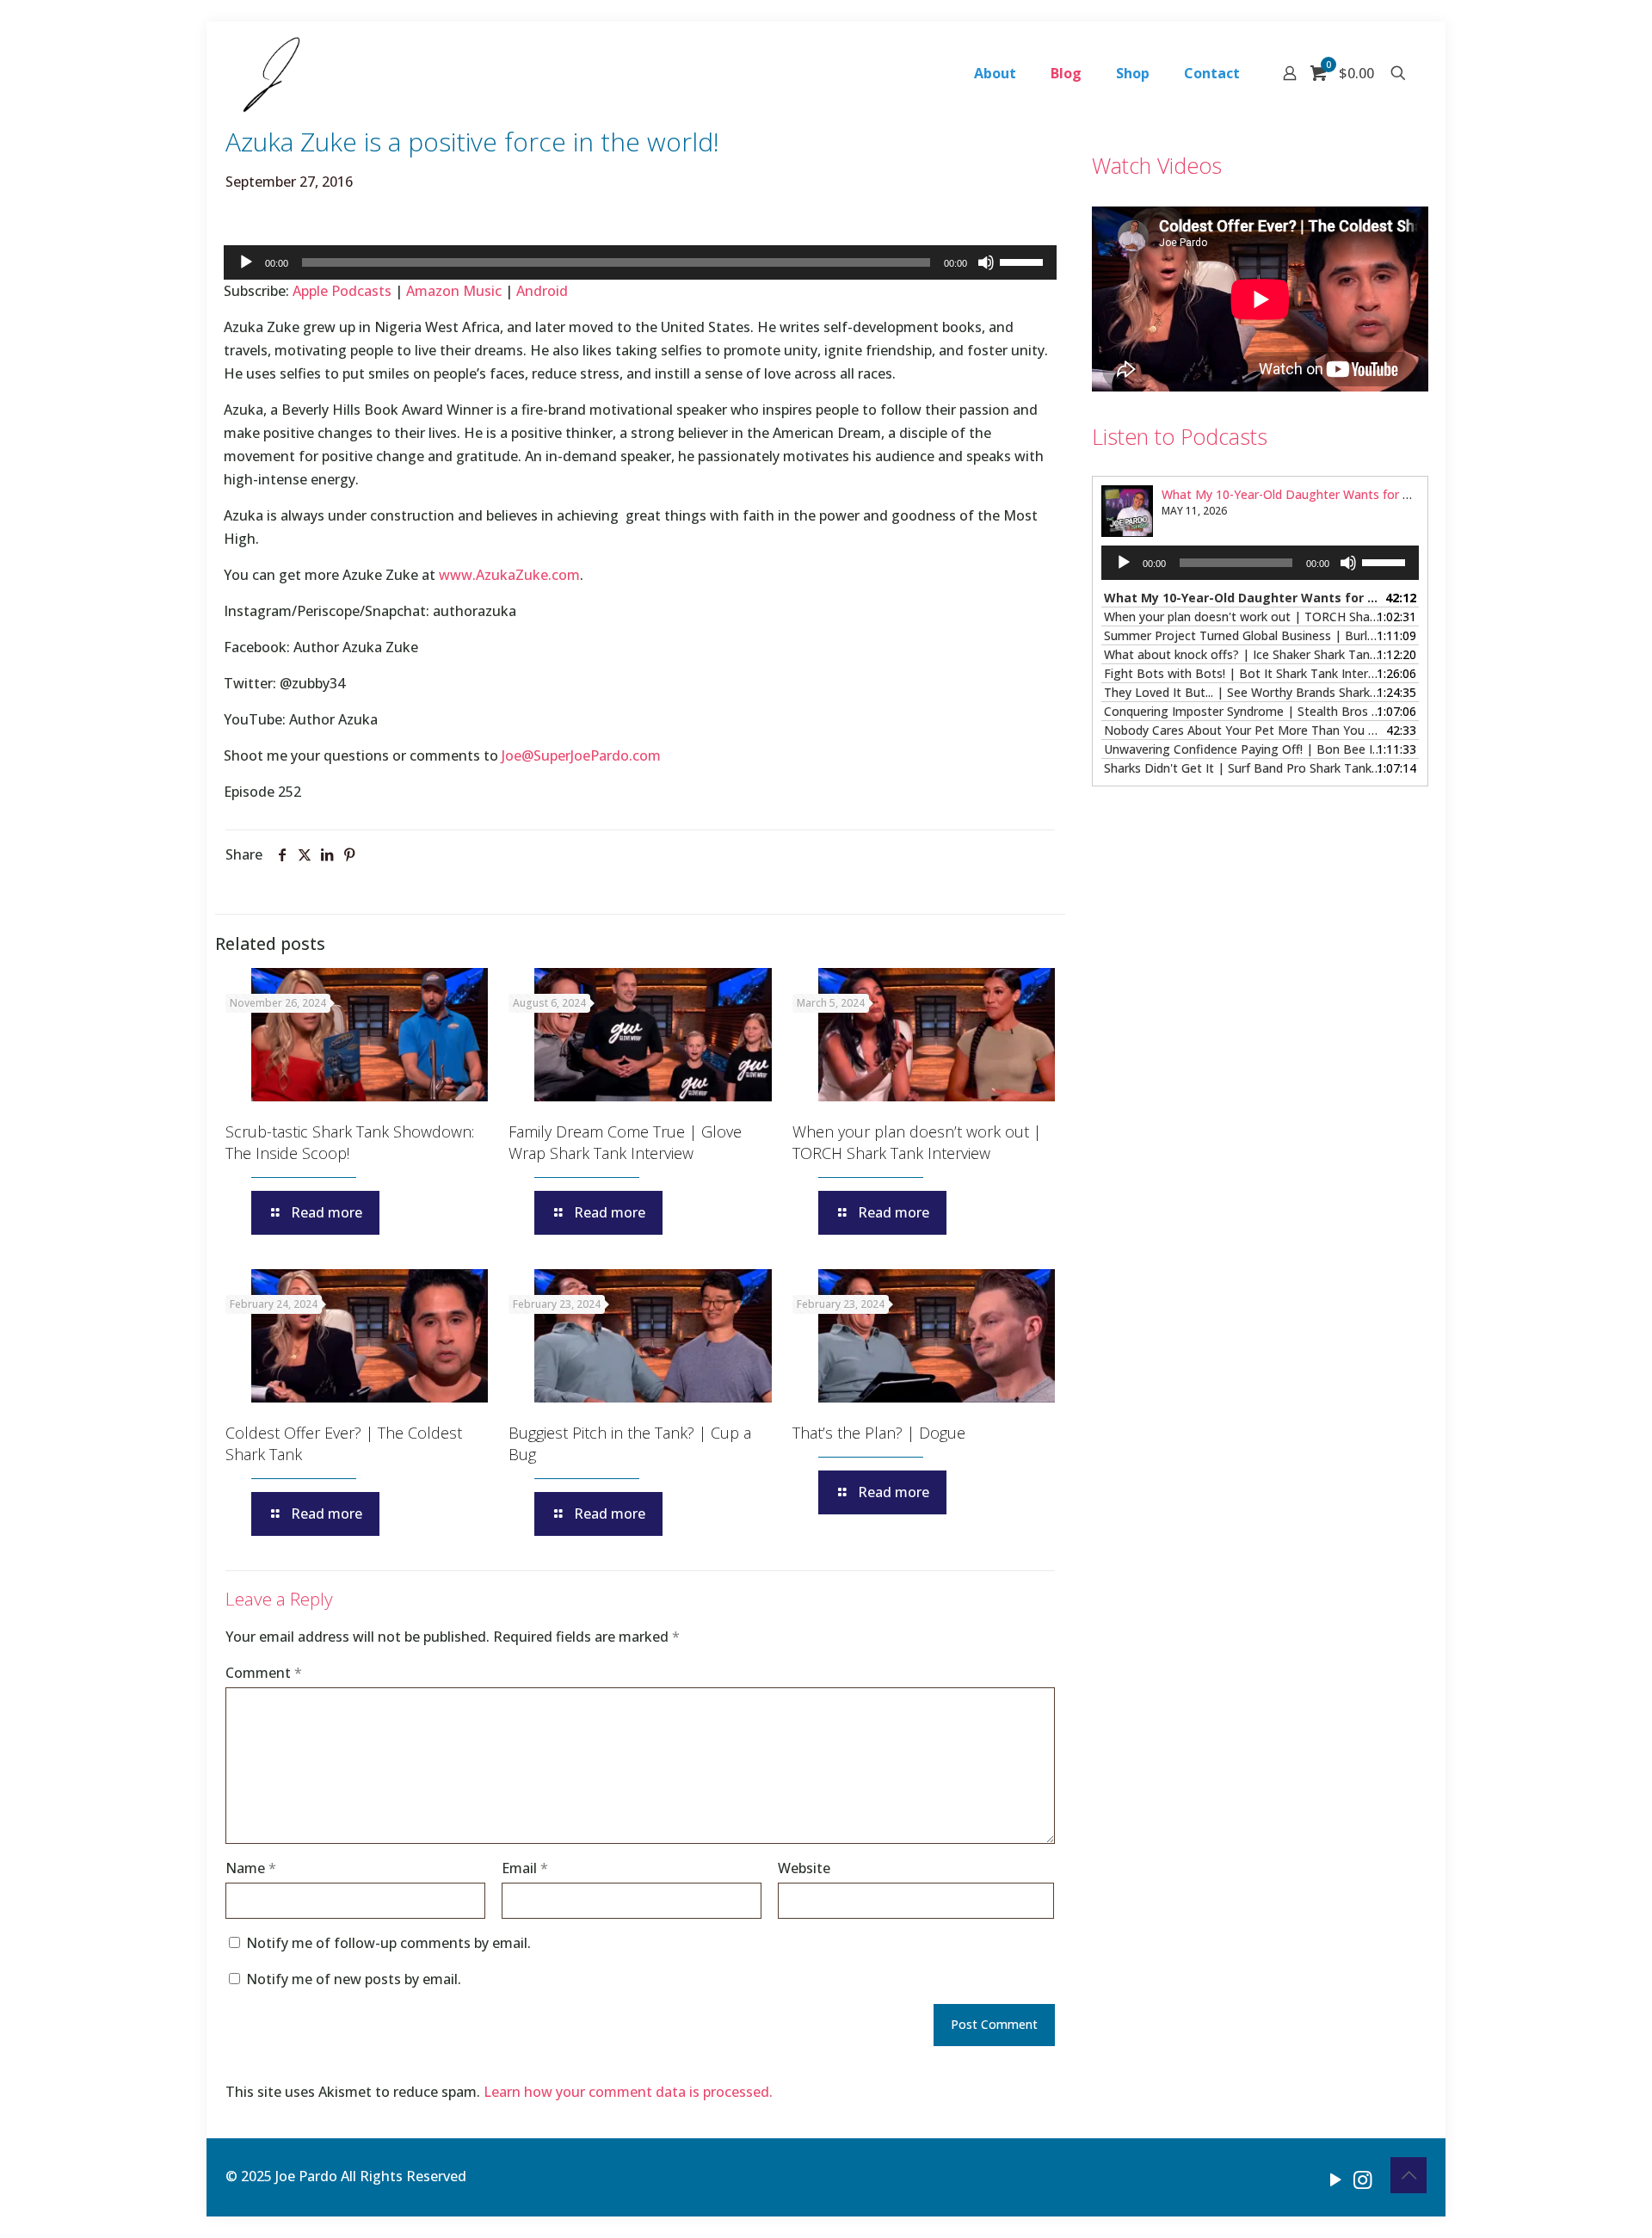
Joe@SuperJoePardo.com (581, 755)
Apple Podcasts (342, 291)
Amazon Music (454, 291)
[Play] (246, 262)
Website (804, 1868)
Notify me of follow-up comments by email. (388, 1943)
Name (251, 1868)
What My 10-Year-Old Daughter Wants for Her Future (1312, 494)
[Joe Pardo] (271, 73)
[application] (640, 262)
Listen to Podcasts (1180, 436)
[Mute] (986, 262)
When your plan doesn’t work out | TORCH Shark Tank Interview (917, 1142)
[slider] (1024, 261)
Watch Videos (1157, 165)
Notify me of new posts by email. (354, 1979)
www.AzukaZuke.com (509, 575)
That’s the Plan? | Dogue (879, 1433)
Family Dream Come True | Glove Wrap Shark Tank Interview (625, 1142)
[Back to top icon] (1409, 2175)
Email (525, 1868)
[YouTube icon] (1336, 2179)
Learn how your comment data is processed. (628, 2092)
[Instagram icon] (1362, 2179)
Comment (264, 1673)
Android (542, 291)
